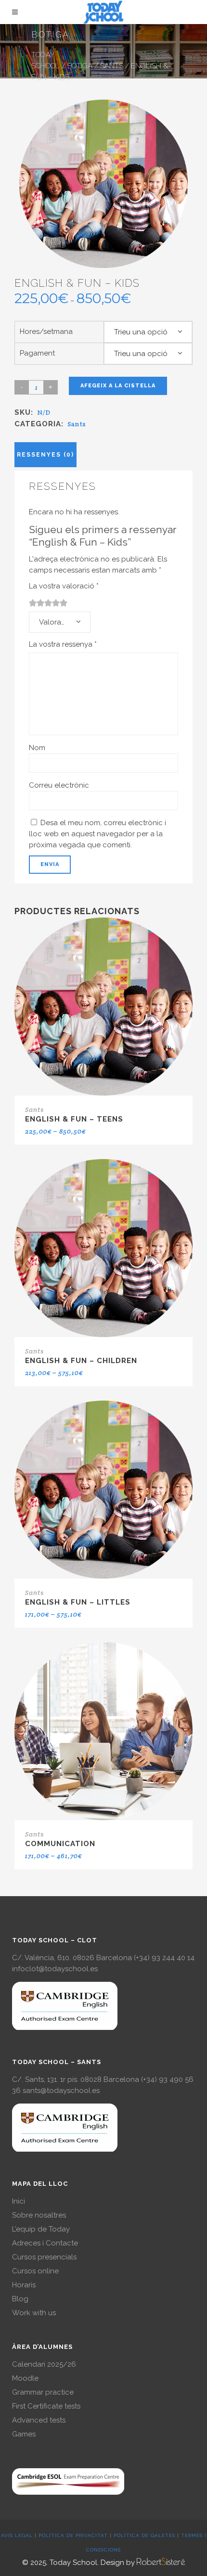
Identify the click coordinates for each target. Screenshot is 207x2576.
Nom (37, 748)
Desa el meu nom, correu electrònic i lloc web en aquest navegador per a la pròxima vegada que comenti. (97, 834)
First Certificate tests (46, 2406)
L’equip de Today (41, 2229)
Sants (112, 66)
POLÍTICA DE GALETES (144, 2535)
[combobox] (148, 332)
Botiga (80, 66)
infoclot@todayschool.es (55, 1969)
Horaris (24, 2285)
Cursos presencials (44, 2257)
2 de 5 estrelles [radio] (37, 603)
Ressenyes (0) (45, 455)
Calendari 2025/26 (44, 2364)
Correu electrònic (59, 785)
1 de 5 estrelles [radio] (33, 603)
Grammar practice (43, 2392)
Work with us (34, 2313)
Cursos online (35, 2271)
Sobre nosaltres (39, 2215)
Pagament (37, 353)
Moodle (25, 2378)
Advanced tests (39, 2420)
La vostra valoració (64, 586)
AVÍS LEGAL (17, 2535)
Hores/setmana (46, 332)
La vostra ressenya (63, 644)
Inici (19, 2201)
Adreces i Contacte (45, 2243)
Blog (20, 2299)
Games (24, 2434)
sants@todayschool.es (61, 2091)
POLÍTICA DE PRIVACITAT (73, 2535)
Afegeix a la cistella (118, 386)
